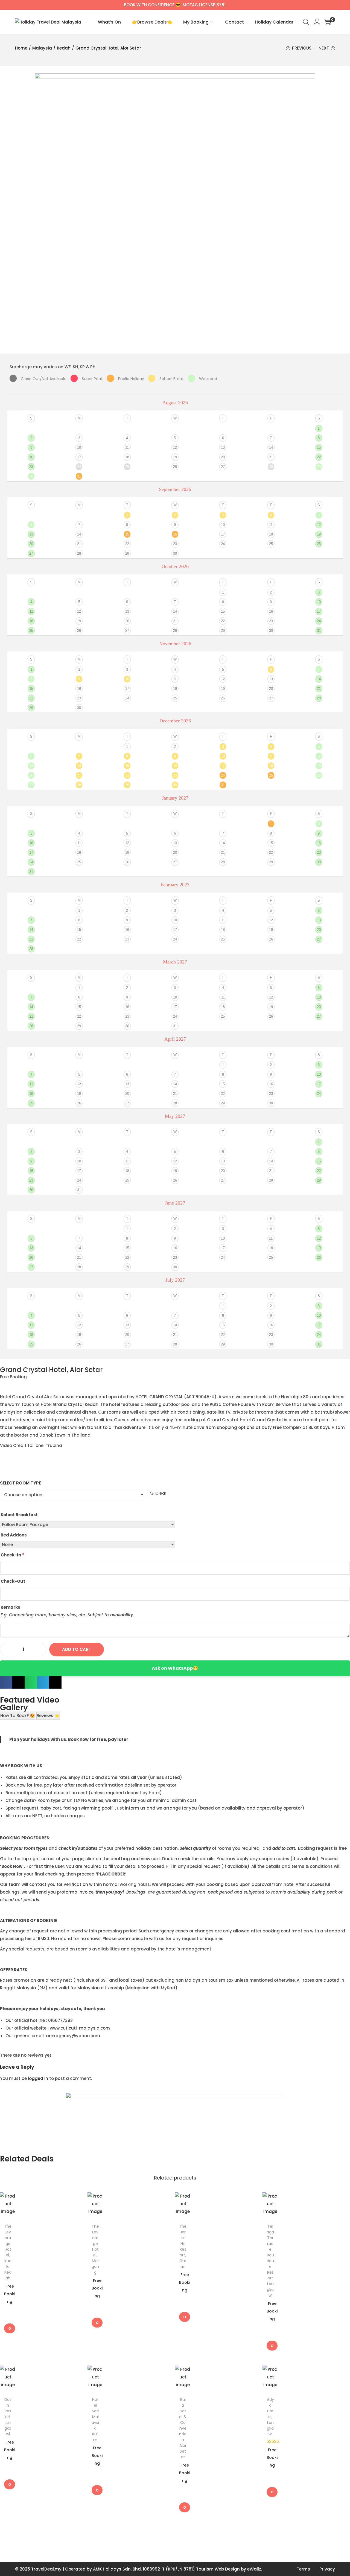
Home (21, 48)
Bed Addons (14, 1535)
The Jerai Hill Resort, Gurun (183, 2246)
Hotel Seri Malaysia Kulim (95, 2420)
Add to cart (77, 1649)
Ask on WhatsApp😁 (175, 1668)
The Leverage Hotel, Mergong (95, 2249)
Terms (303, 2569)
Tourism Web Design (218, 2569)
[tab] (18, 1716)
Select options (10, 2328)
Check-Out (13, 1581)
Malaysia (42, 48)
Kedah (64, 48)
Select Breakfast (19, 1515)
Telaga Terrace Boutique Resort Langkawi (270, 2261)
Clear (161, 1493)
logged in (38, 2078)
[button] (6, 1682)
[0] (328, 22)
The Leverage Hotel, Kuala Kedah (8, 2252)
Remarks (10, 1607)
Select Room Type (21, 1483)
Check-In (12, 1555)
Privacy (327, 2569)
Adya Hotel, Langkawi (270, 2417)
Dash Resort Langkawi (8, 2417)
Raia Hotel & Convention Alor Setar (183, 2428)
